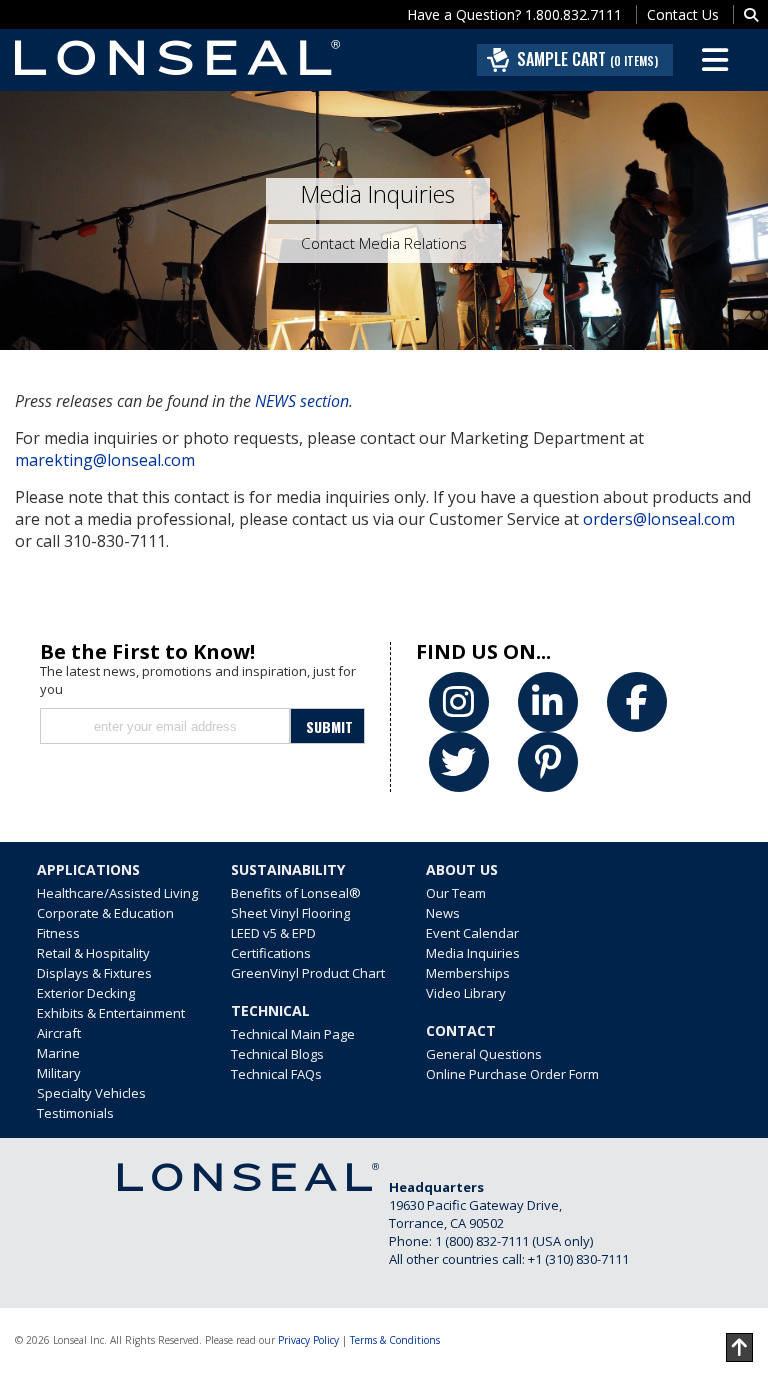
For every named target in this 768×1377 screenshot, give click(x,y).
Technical (270, 1010)
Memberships (468, 973)
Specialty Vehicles (91, 1093)
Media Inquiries (473, 953)
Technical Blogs (277, 1054)
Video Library (466, 993)
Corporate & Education (105, 913)
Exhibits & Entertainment (111, 1013)
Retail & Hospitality (93, 953)
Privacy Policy (308, 1340)
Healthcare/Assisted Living (117, 893)
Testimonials (75, 1113)
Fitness (58, 933)
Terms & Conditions (395, 1340)
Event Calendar (472, 933)
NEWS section (302, 401)
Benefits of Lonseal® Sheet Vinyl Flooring (296, 903)
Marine (58, 1053)
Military (59, 1073)
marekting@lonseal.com (105, 460)
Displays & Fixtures (94, 973)
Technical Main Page (293, 1034)
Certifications (271, 953)
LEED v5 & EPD (273, 933)
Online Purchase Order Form (512, 1074)
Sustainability (288, 869)
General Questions (484, 1054)
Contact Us (683, 14)
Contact (461, 1030)
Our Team (456, 893)
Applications (88, 869)
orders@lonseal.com (659, 519)
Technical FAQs (276, 1074)
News (443, 913)
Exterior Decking (86, 993)
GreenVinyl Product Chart (308, 973)
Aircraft (59, 1033)
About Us (462, 869)
